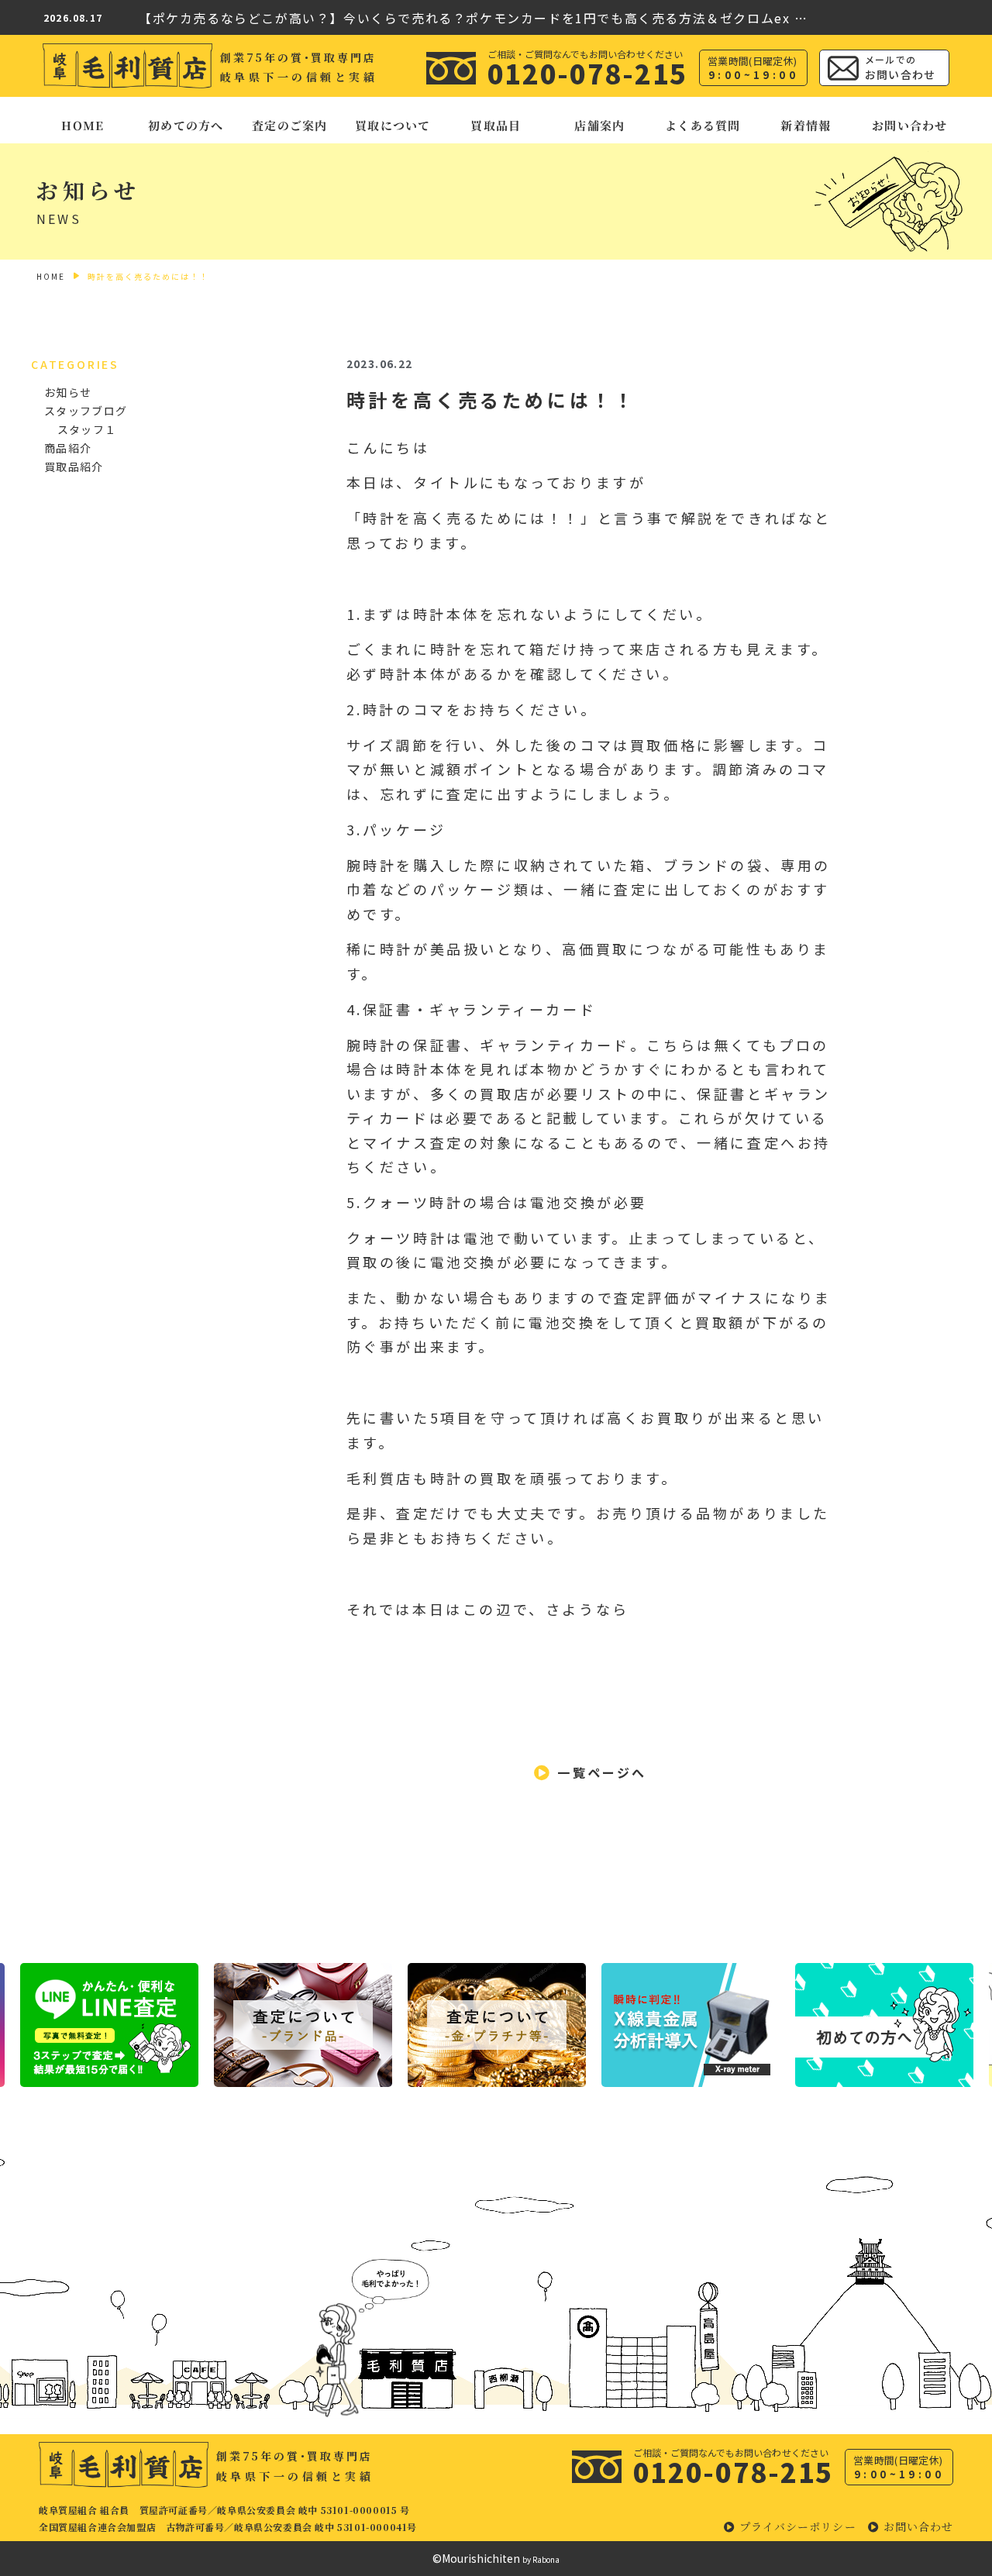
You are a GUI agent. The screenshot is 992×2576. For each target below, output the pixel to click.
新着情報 (806, 125)
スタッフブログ (86, 411)
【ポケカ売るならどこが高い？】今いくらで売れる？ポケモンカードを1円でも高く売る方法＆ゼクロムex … (474, 18)
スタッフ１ (87, 429)
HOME (83, 125)
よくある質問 (703, 125)
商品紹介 (68, 448)
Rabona (546, 2559)
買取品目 (496, 125)
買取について (393, 125)
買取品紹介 (74, 467)
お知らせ (68, 392)
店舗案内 (599, 125)
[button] (590, 1773)
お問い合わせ (909, 125)
